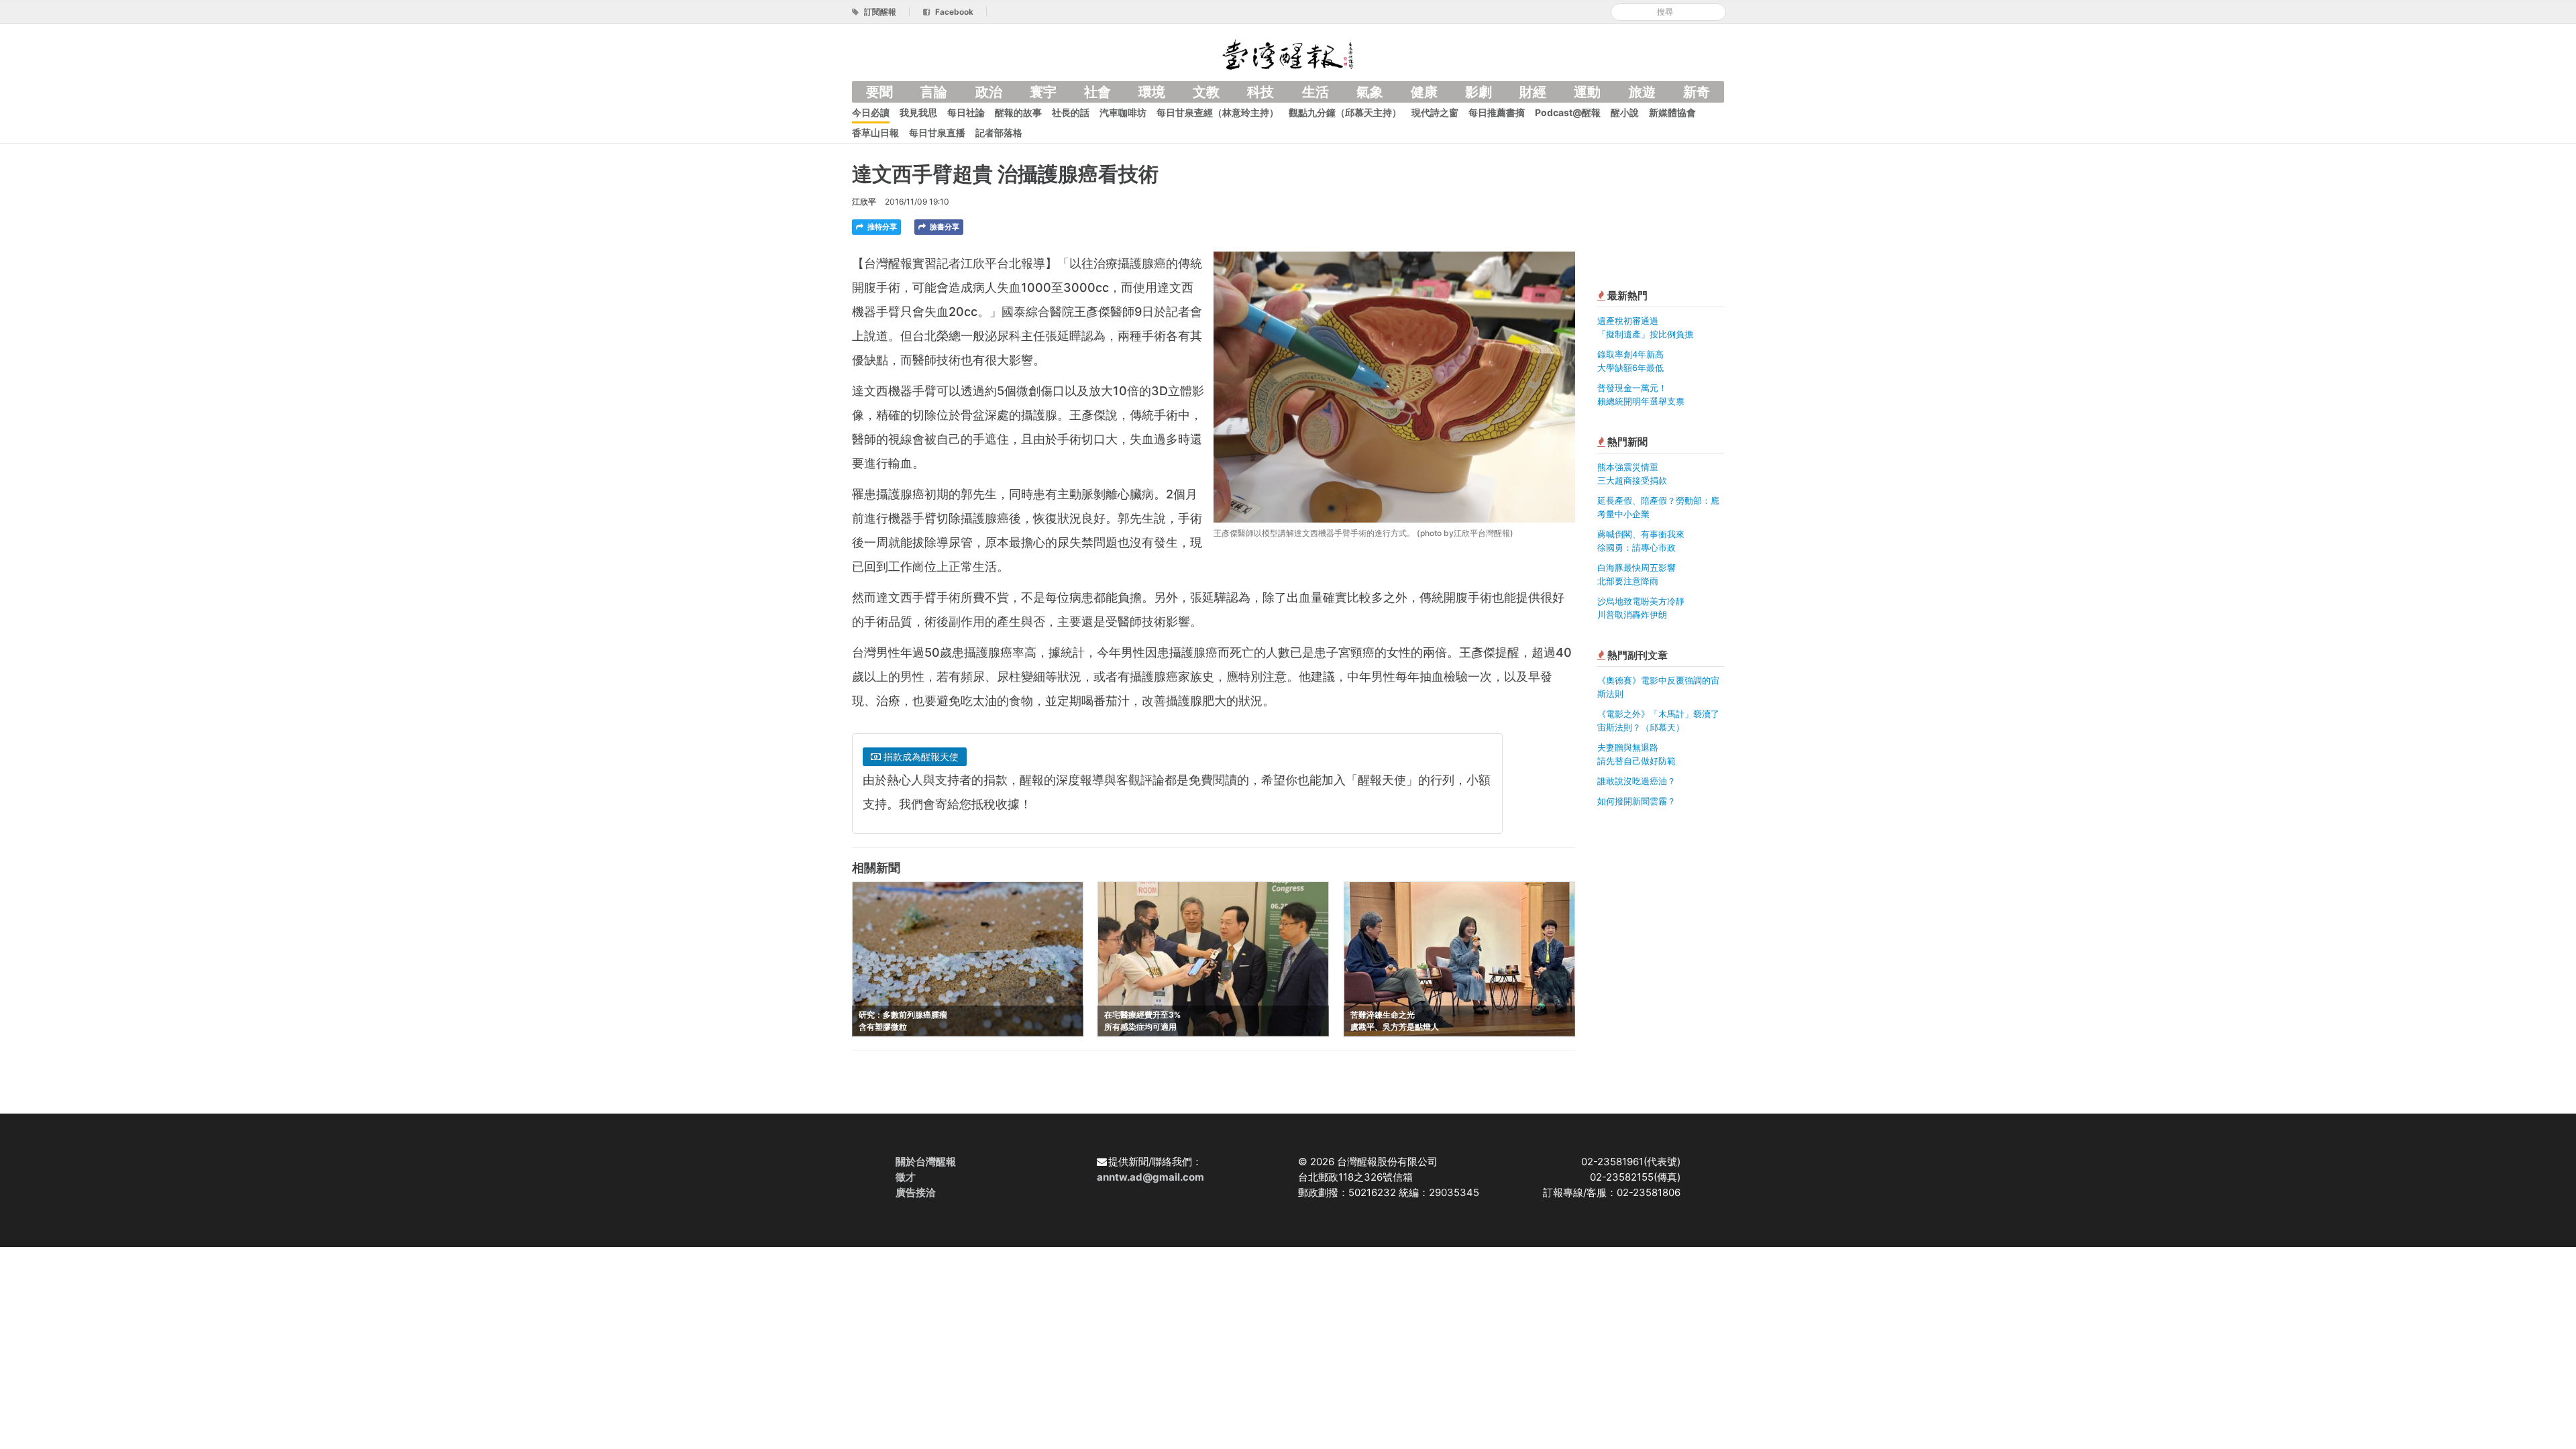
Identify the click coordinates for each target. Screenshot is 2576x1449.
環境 (1152, 92)
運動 (1587, 92)
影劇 (1479, 92)
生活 (1316, 92)
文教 (1206, 92)
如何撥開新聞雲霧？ (1636, 801)
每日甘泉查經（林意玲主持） (1218, 112)
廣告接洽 (916, 1192)
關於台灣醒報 (926, 1162)
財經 (1533, 92)
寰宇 (1043, 92)
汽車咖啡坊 (1123, 112)
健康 (1424, 92)
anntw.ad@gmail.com (1150, 1177)
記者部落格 (999, 132)
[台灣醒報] (1288, 53)
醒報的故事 (1018, 112)
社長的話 (1071, 112)
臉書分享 (944, 227)
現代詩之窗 (1435, 112)
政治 (989, 92)
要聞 (879, 92)
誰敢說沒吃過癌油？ (1636, 781)
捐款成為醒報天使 (920, 756)
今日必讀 (871, 112)
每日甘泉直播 (937, 132)
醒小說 (1625, 112)
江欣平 (864, 202)
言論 (934, 92)
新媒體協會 (1672, 112)
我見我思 (918, 112)
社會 (1097, 92)
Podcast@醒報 (1568, 112)
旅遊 (1642, 92)
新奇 (1697, 92)
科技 (1260, 92)
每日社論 (966, 112)
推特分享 (881, 227)
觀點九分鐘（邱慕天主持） (1345, 112)
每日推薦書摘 (1497, 112)
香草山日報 (875, 132)
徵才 (906, 1177)
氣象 (1370, 92)
